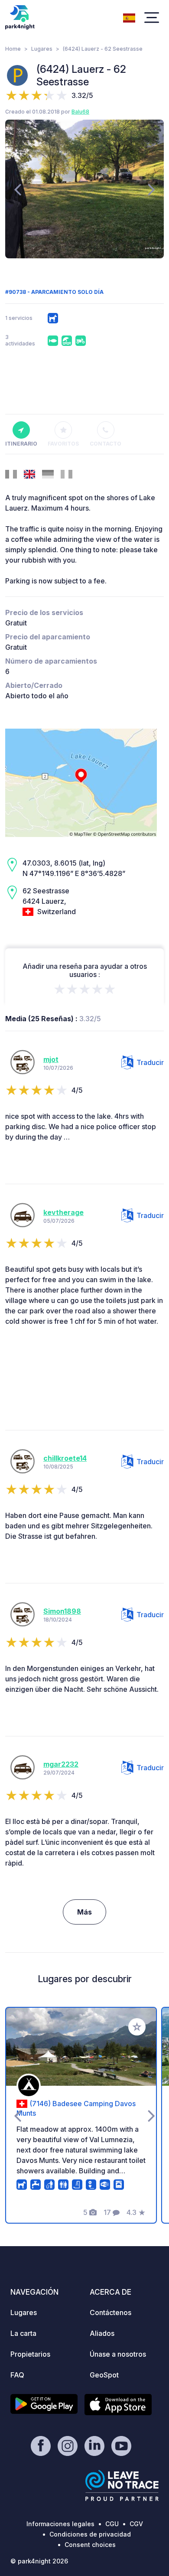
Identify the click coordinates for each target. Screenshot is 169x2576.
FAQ (17, 2375)
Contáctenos (110, 2312)
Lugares (42, 49)
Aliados (102, 2333)
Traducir (150, 1062)
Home (13, 49)
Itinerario (21, 444)
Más (84, 1912)
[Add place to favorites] (137, 2027)
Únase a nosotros (118, 2354)
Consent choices (90, 2545)
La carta (23, 2333)
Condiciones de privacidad (90, 2534)
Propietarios (30, 2354)
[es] (129, 17)
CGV (136, 2524)
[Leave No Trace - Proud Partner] (122, 2485)
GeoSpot (104, 2375)
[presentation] (18, 189)
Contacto (106, 444)
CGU (112, 2524)
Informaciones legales (60, 2524)
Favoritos (63, 444)
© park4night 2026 (39, 2561)
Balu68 (80, 112)
